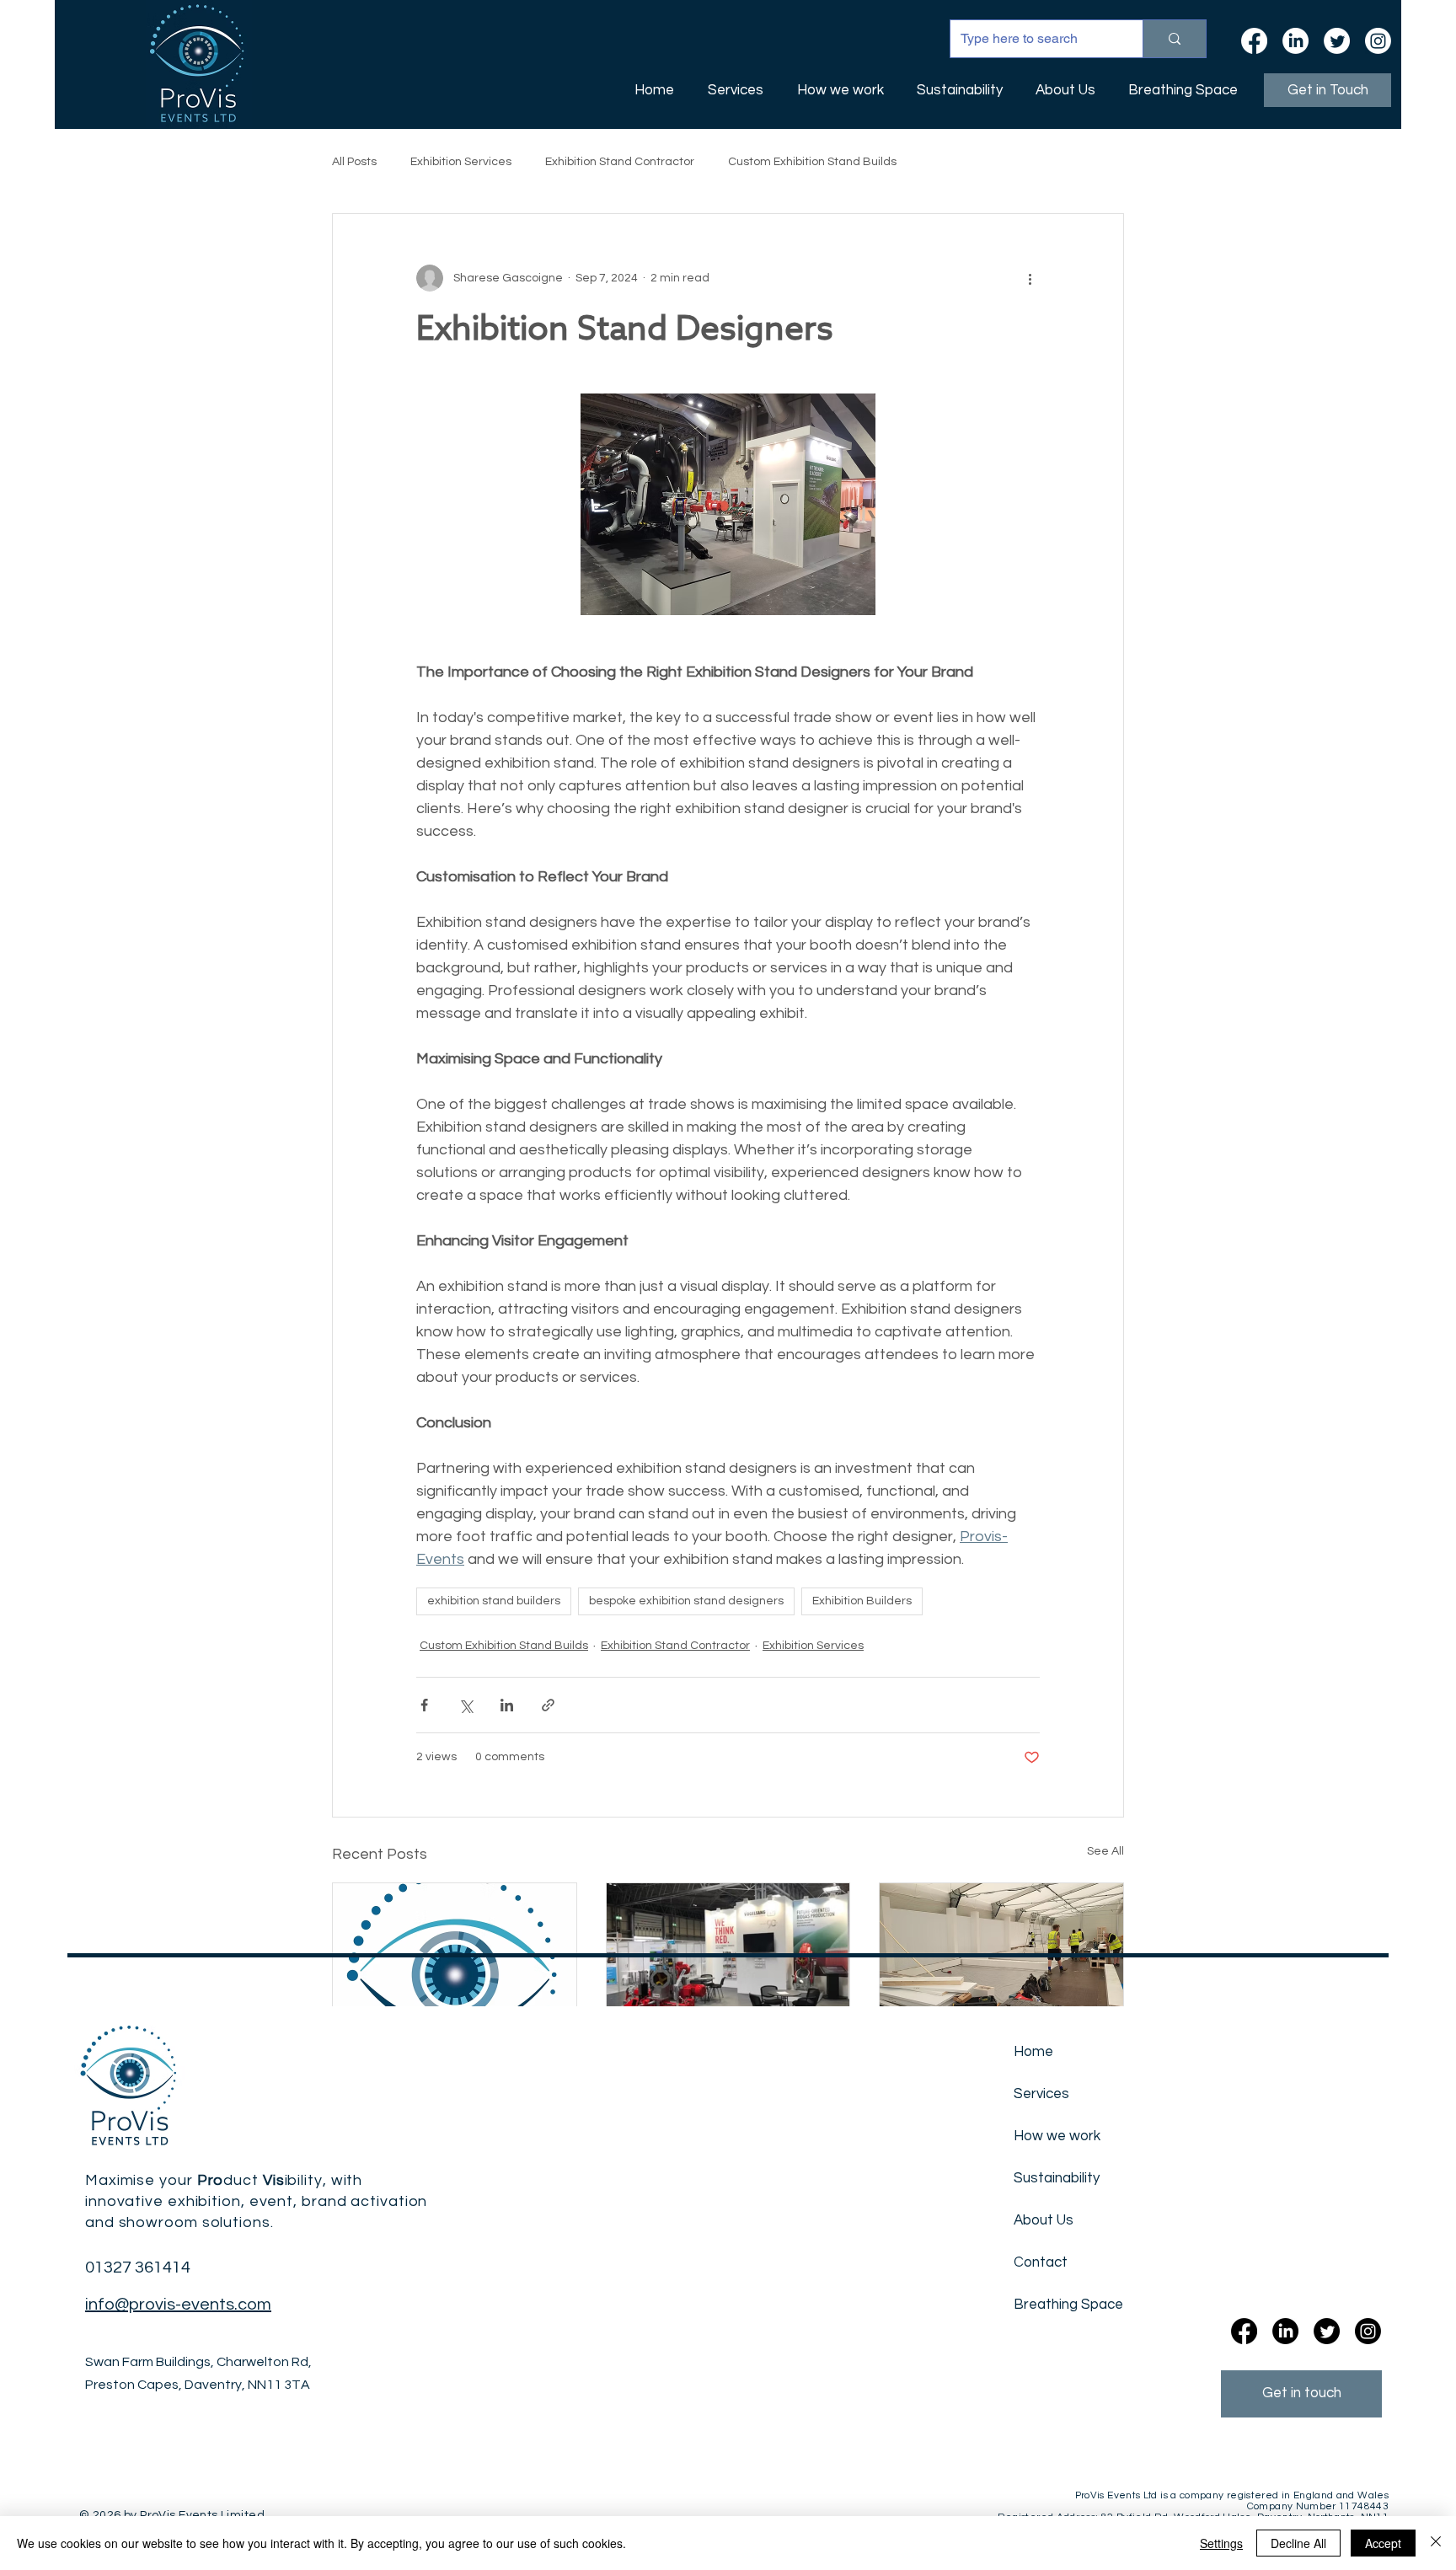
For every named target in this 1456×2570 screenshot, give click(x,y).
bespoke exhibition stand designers (686, 1601)
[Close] (1436, 2543)
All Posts (354, 162)
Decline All (1298, 2543)
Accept (1383, 2543)
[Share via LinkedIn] (507, 1705)
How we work (1057, 2136)
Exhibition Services (461, 162)
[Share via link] (548, 1705)
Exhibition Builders (862, 1601)
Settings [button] (1221, 2543)
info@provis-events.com (178, 2305)
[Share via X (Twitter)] (466, 1705)
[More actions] (1030, 278)
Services (1041, 2094)
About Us (1044, 2220)
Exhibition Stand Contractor (620, 162)
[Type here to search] (1174, 39)
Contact (1041, 2262)
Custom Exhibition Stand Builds (812, 162)
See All (1105, 1851)
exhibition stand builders (494, 1601)
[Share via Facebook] (424, 1705)
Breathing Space (1060, 2305)
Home (1033, 2052)
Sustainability (1057, 2178)
